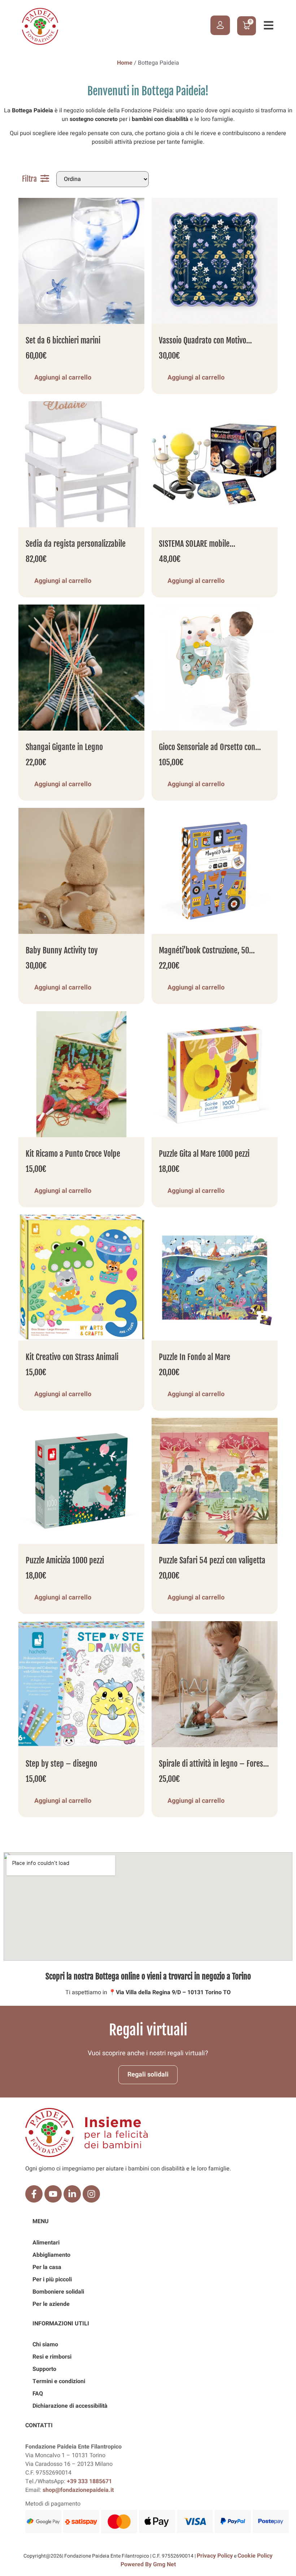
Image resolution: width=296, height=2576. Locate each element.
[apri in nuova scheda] (34, 2194)
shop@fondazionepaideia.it (78, 2490)
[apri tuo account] (220, 25)
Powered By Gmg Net (148, 2564)
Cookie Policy (255, 2556)
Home (125, 63)
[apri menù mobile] (269, 25)
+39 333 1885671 (89, 2481)
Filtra (29, 179)
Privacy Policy (215, 2556)
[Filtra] (45, 178)
